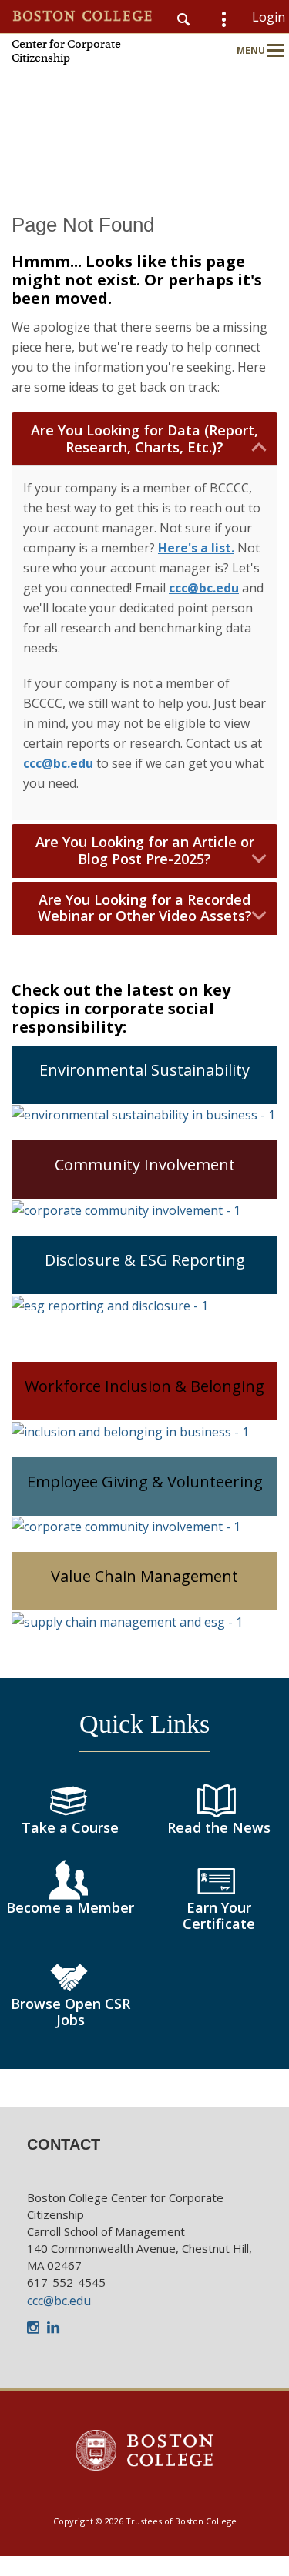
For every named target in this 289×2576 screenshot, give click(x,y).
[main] (144, 1160)
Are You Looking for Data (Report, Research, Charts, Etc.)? (144, 439)
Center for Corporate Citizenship (66, 51)
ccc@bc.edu (59, 2301)
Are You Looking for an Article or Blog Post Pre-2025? (145, 851)
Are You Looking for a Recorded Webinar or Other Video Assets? (145, 908)
